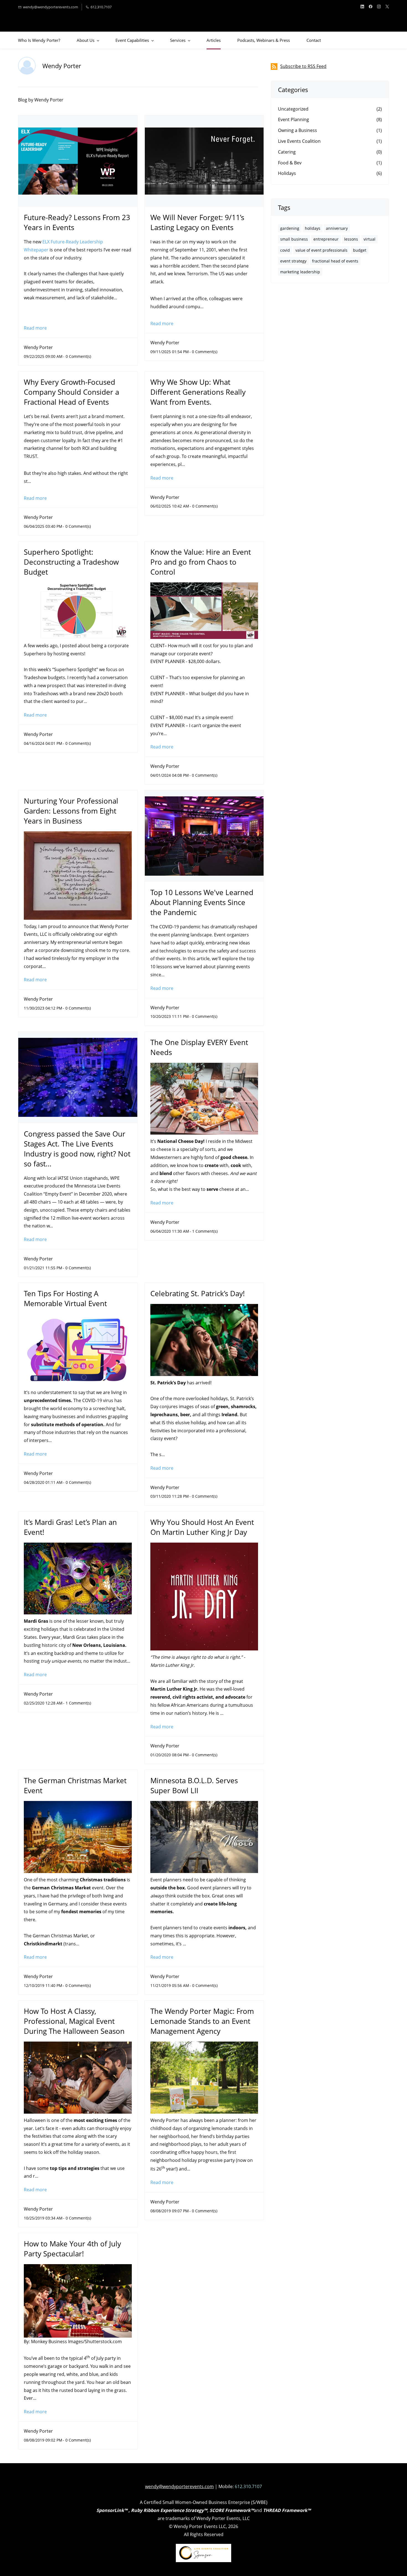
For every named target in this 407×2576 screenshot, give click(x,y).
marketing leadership (300, 272)
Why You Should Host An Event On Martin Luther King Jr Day (202, 1527)
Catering (287, 152)
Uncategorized (293, 109)
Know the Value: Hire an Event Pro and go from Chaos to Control (201, 562)
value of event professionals (321, 250)
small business (294, 239)
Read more (35, 328)
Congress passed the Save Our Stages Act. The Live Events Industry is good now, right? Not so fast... (77, 1149)
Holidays (287, 173)
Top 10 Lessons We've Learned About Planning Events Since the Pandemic (202, 902)
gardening (290, 228)
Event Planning (293, 119)
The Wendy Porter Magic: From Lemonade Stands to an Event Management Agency (202, 2021)
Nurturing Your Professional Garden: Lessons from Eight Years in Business (71, 811)
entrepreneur (326, 239)
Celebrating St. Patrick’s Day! (198, 1293)
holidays (313, 228)
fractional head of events (335, 261)
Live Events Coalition (299, 141)
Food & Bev (290, 163)
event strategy (293, 261)
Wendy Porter (38, 347)
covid (285, 250)
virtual (369, 239)
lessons (351, 239)
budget (360, 250)
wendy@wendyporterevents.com (179, 2486)
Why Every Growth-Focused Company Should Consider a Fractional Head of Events (71, 392)
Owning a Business (297, 130)
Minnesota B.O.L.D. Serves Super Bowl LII (194, 1785)
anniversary (337, 228)
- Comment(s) (77, 356)
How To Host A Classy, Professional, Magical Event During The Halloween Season (74, 2021)
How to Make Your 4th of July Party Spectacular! (72, 2249)
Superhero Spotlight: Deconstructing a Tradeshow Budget (71, 562)
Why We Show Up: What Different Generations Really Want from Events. (198, 392)
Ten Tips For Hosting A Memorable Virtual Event (65, 1298)
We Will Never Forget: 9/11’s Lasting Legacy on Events (197, 222)
